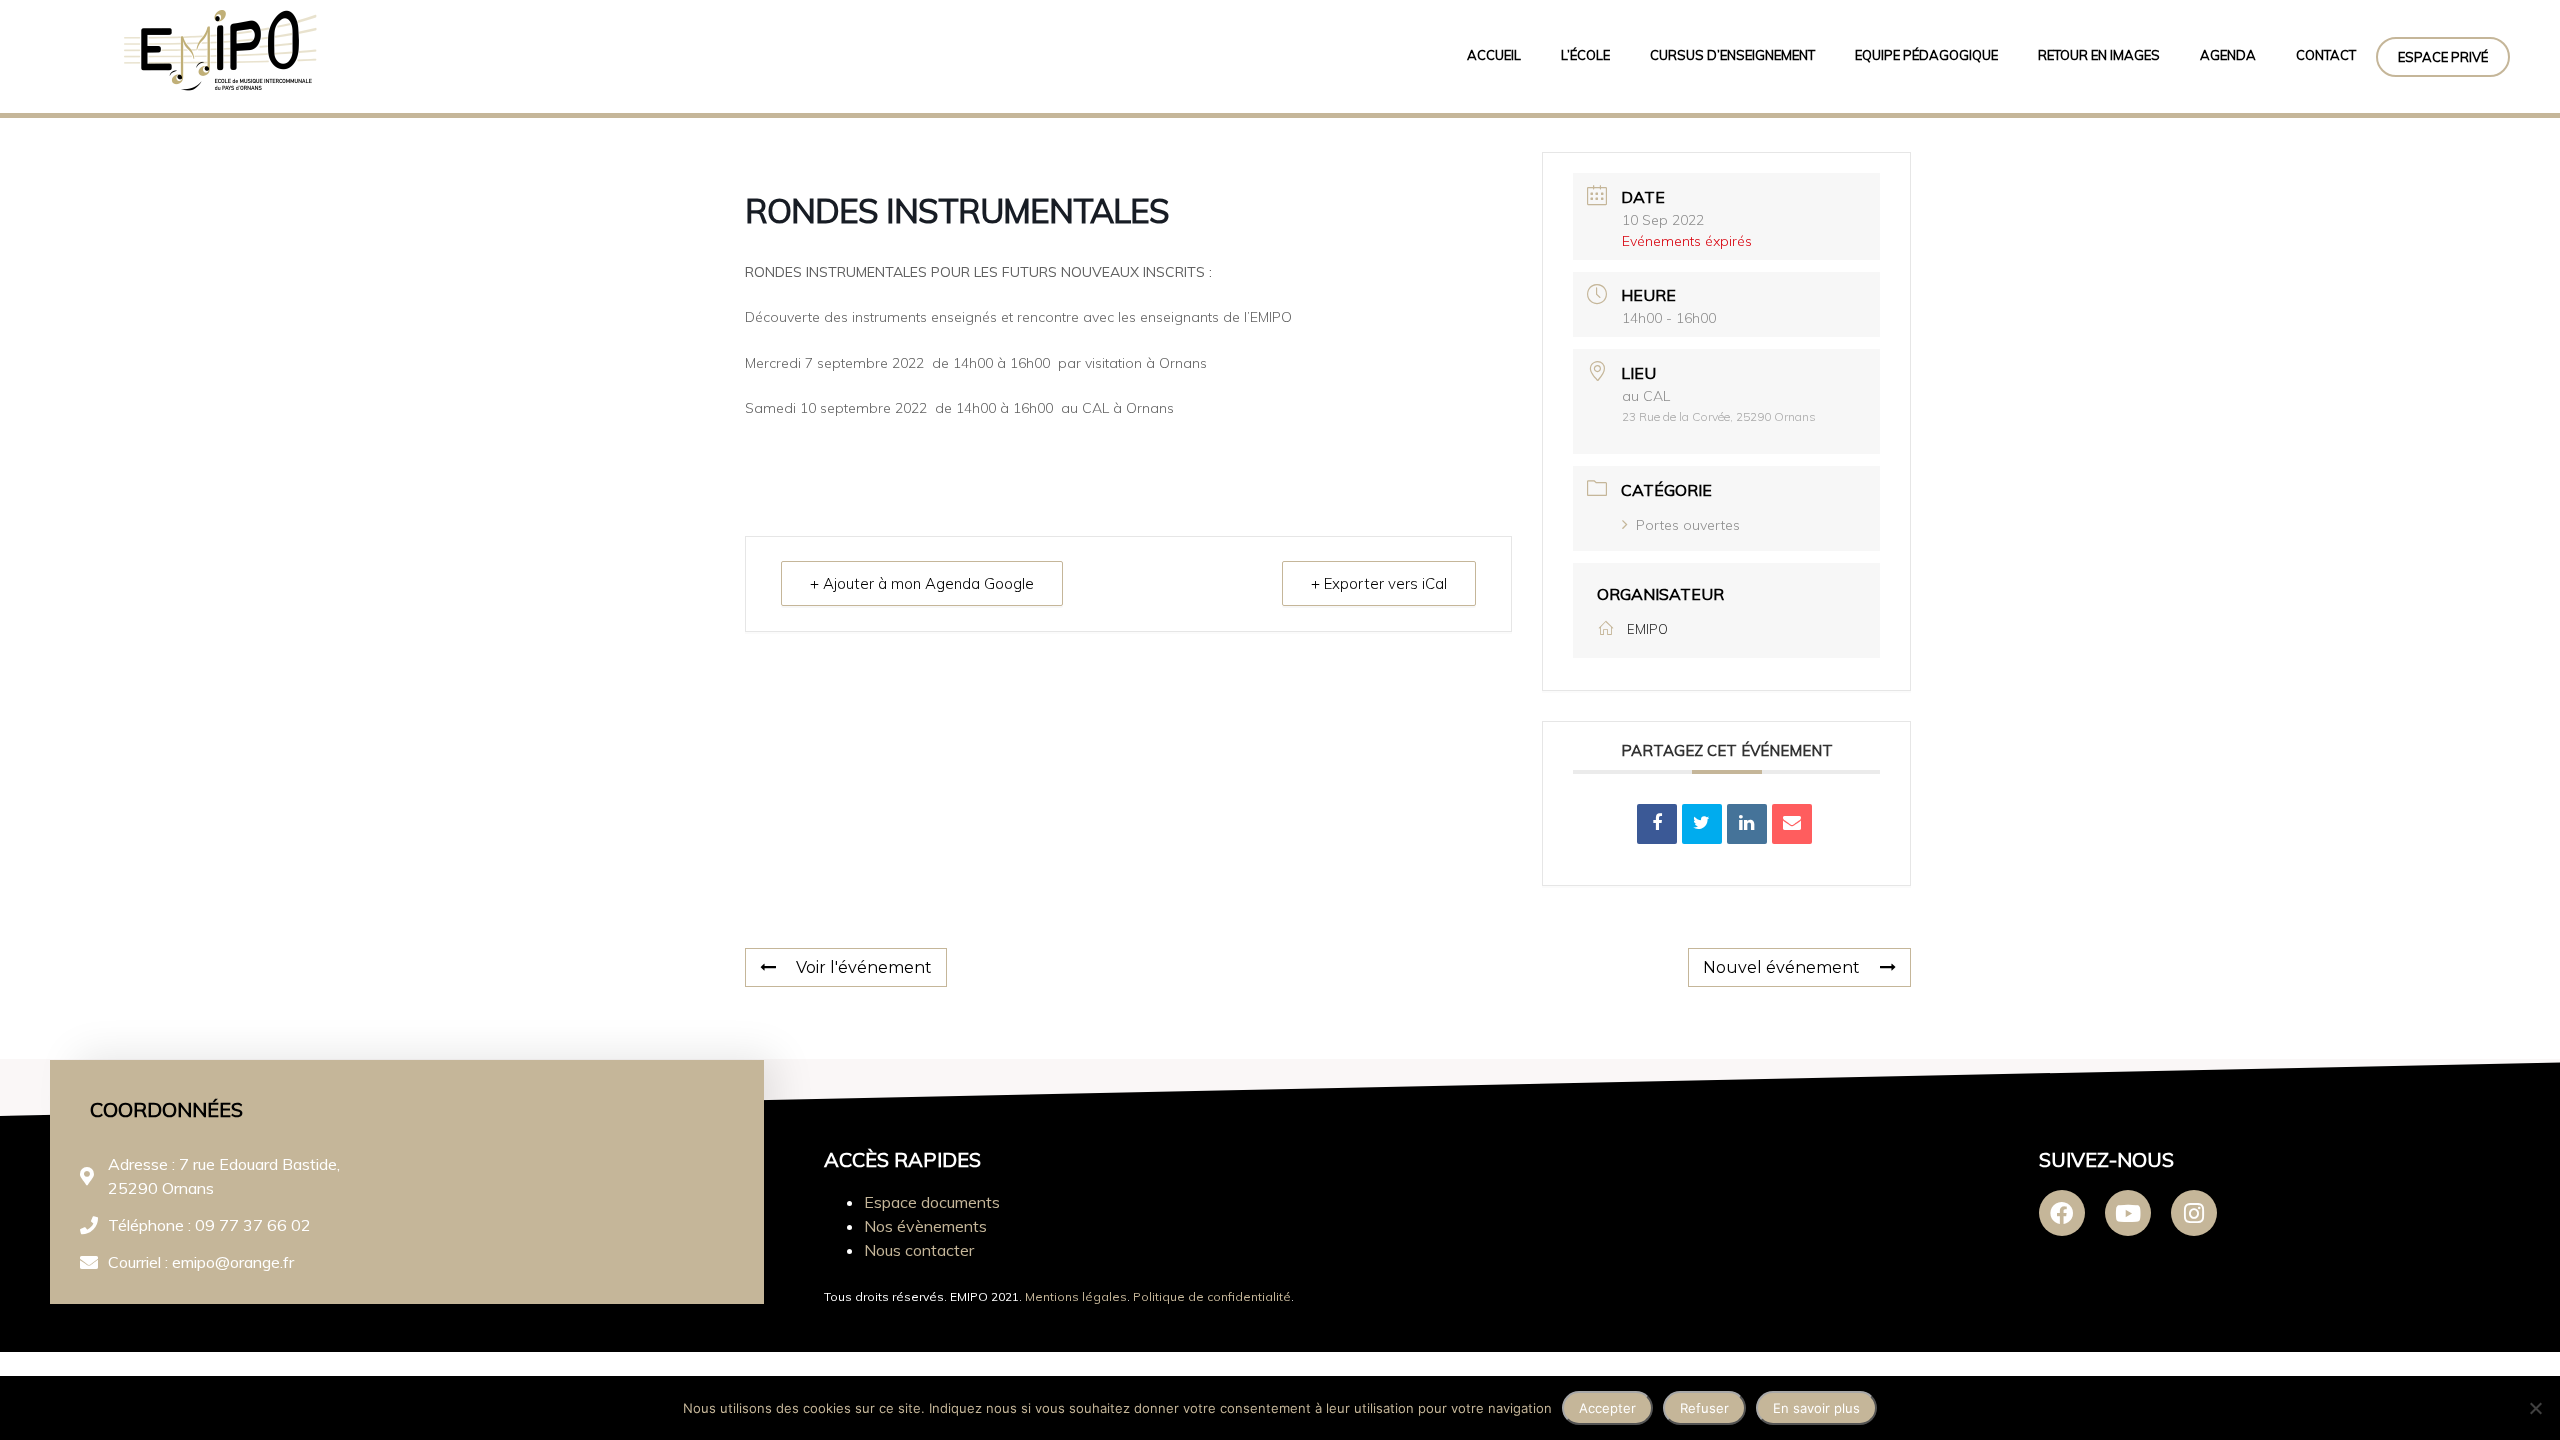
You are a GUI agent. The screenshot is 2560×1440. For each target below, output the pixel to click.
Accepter (1607, 1408)
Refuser (1704, 1408)
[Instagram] (2194, 1213)
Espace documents (932, 1202)
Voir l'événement (864, 967)
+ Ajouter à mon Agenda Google (922, 583)
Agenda (2228, 55)
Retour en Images (2099, 55)
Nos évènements (925, 1226)
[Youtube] (2128, 1213)
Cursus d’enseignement (1732, 55)
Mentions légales (1076, 1296)
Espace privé (2443, 57)
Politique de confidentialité (1212, 1296)
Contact (2326, 55)
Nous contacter (919, 1250)
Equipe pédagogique (1926, 55)
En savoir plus (1816, 1408)
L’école (1585, 55)
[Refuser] (2535, 1408)
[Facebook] (2062, 1213)
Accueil (1494, 55)
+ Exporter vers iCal (1379, 583)
